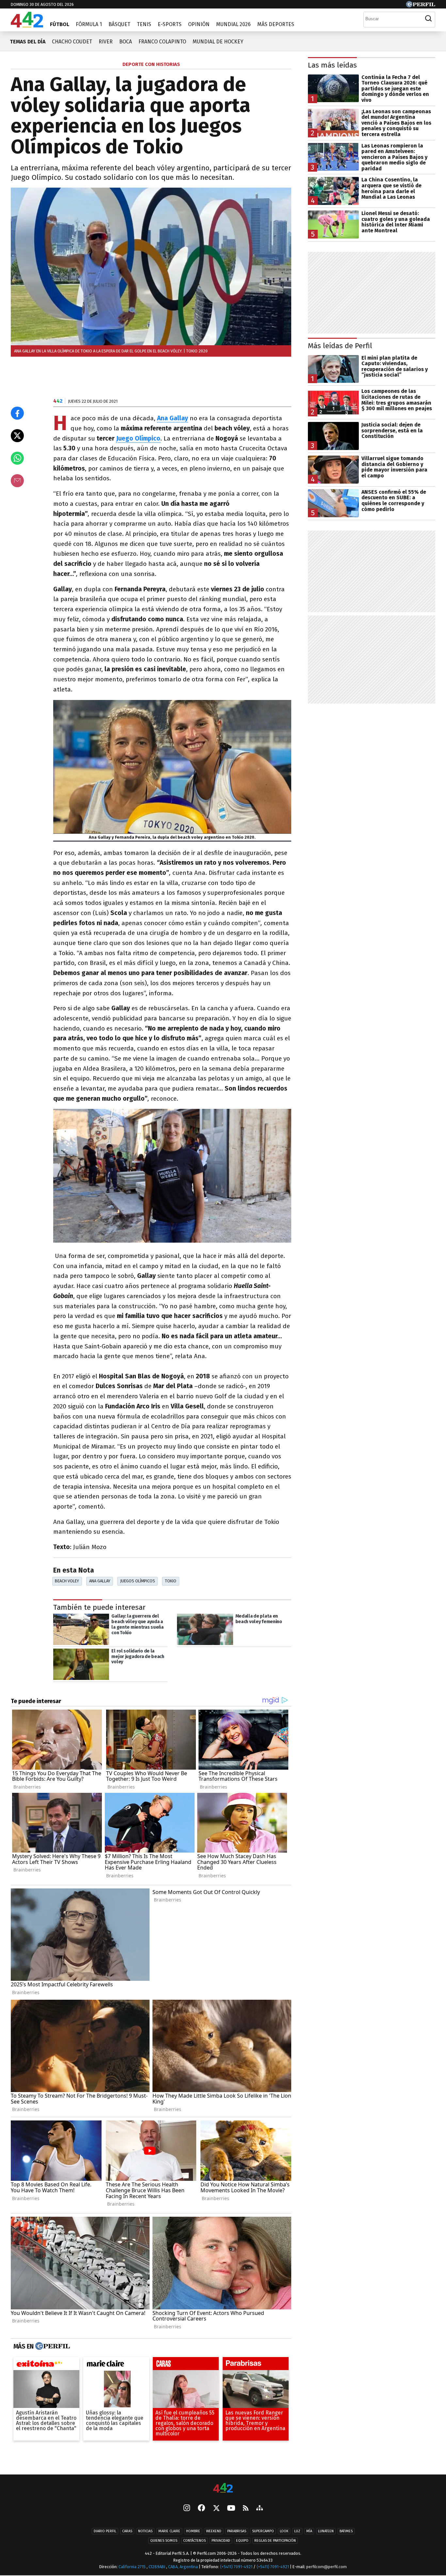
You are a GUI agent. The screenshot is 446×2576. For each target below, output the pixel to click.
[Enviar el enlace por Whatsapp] (17, 458)
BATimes (346, 2531)
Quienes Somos (164, 2541)
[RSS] (246, 2509)
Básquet (119, 24)
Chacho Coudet (72, 42)
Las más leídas (332, 65)
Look (284, 2531)
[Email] (17, 481)
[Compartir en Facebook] (17, 413)
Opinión (199, 24)
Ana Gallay (100, 1581)
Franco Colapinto (162, 42)
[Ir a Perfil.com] (421, 6)
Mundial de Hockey (218, 42)
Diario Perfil (105, 2531)
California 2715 (133, 2567)
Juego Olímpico (138, 438)
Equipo (242, 2541)
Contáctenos (194, 2541)
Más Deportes (276, 24)
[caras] (186, 2366)
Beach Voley (67, 1581)
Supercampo (263, 2531)
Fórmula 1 (89, 24)
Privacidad (221, 2541)
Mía (309, 2531)
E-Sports (170, 24)
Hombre (193, 2531)
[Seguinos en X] (216, 2508)
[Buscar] (428, 19)
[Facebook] (201, 2508)
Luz (297, 2531)
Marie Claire (169, 2531)
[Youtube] (231, 2509)
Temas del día (28, 42)
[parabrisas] (256, 2366)
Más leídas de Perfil (340, 346)
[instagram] (187, 2508)
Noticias (145, 2531)
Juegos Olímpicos (138, 1581)
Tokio (171, 1581)
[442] (223, 2488)
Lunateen (326, 2531)
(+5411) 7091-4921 (236, 2567)
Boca (126, 42)
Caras (127, 2531)
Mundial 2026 (233, 24)
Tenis (144, 24)
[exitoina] (46, 2366)
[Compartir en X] (17, 436)
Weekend (214, 2531)
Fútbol (60, 24)
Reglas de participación (275, 2541)
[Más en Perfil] (52, 2347)
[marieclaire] (116, 2366)
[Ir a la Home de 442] (27, 26)
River (106, 42)
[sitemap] (260, 2508)
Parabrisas (237, 2531)
